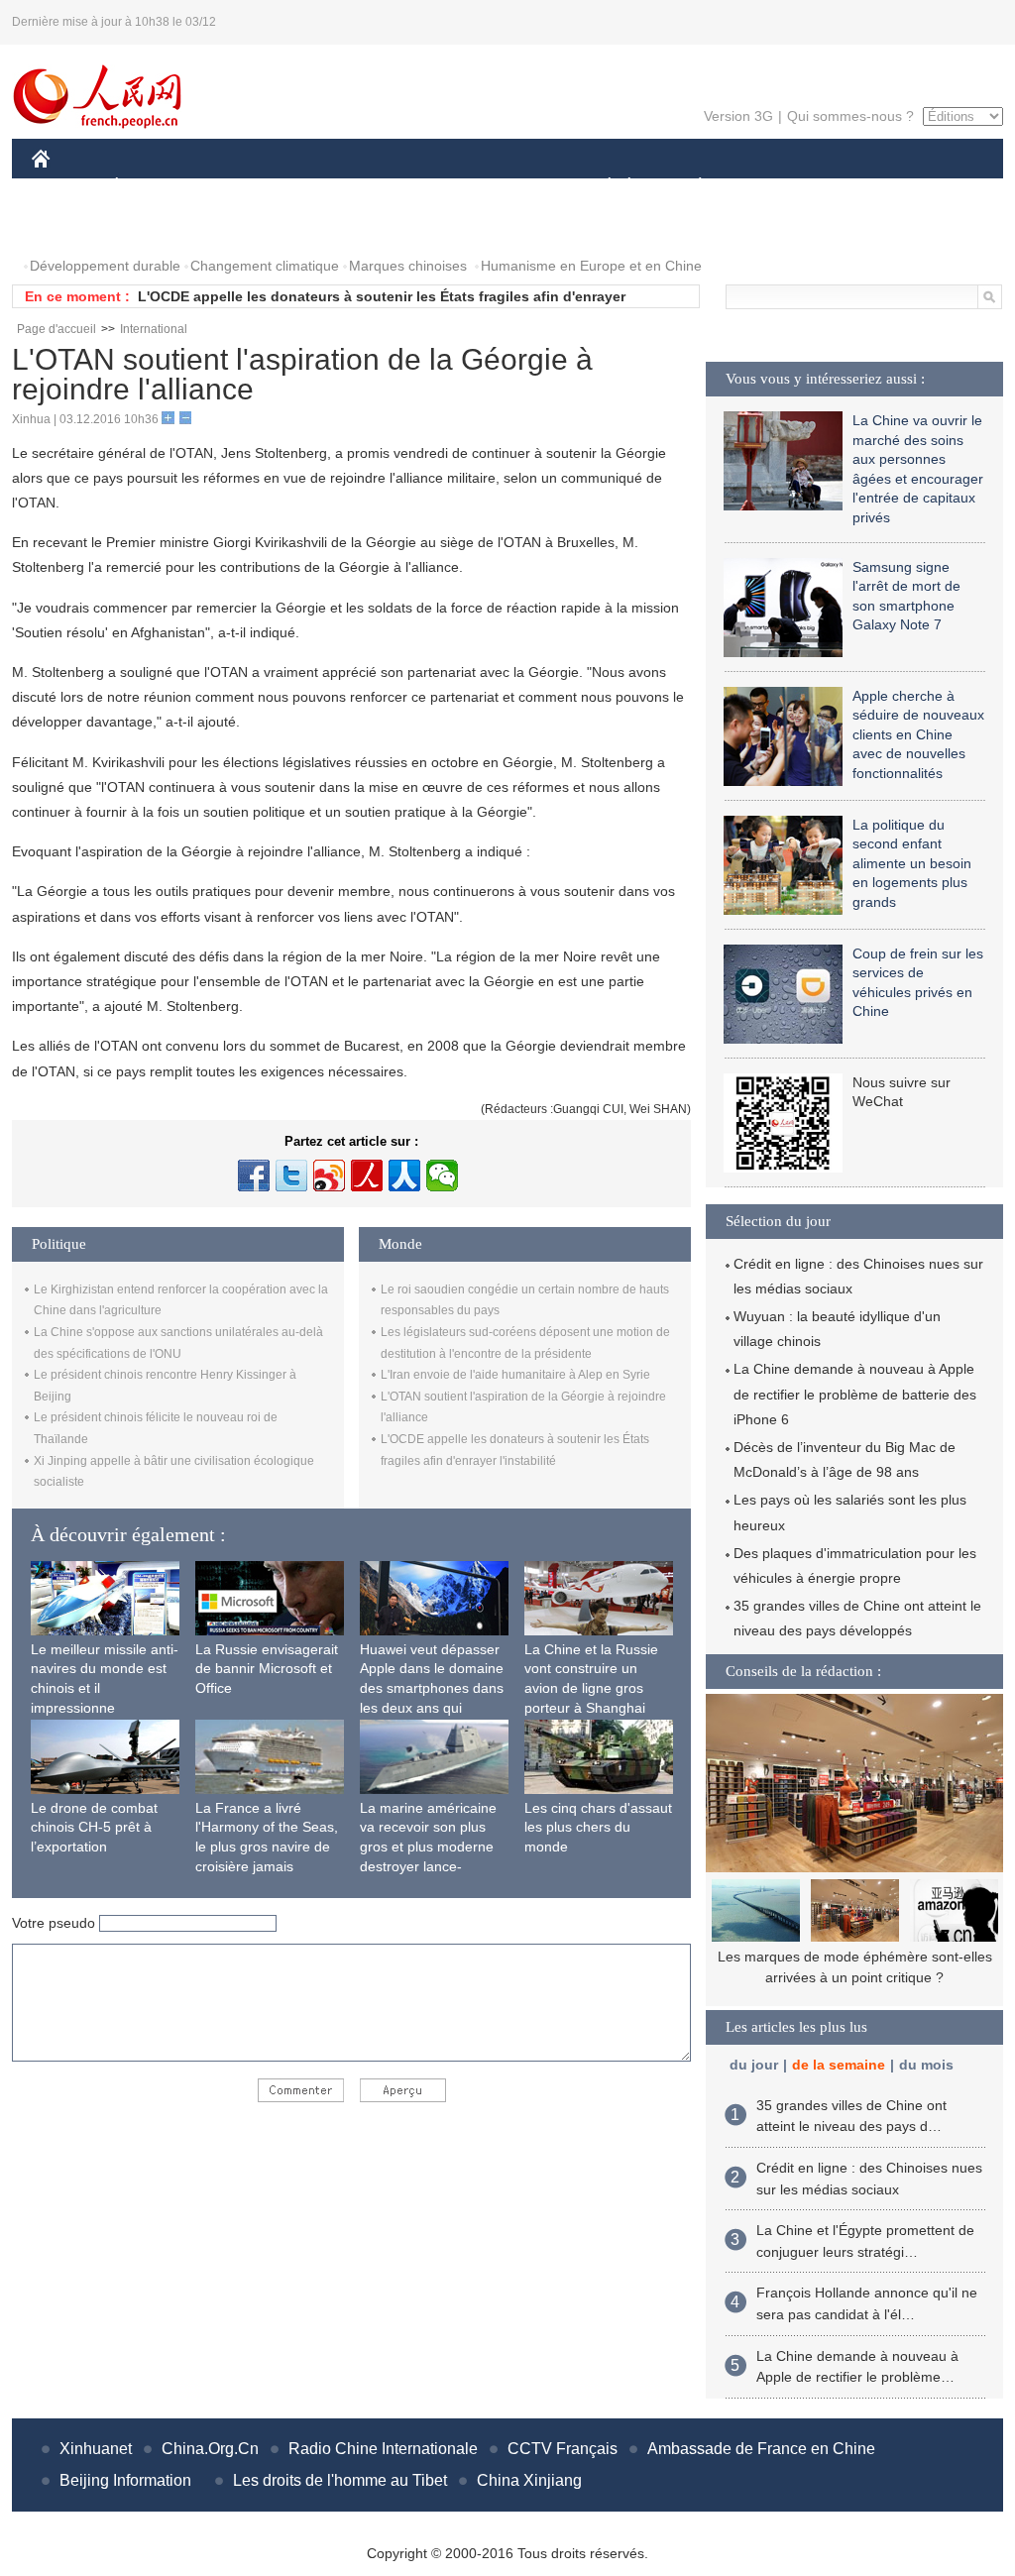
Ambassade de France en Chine (761, 2449)
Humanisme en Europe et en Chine (591, 266)
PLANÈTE (689, 187)
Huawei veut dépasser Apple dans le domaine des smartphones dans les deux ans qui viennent (432, 1688)
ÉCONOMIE (154, 187)
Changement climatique (265, 266)
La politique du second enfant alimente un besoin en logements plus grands (912, 863)
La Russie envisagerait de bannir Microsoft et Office (267, 1669)
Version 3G (738, 116)
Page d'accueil (56, 329)
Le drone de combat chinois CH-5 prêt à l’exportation (94, 1827)
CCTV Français (563, 2449)
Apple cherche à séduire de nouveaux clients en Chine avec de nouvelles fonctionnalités (918, 734)
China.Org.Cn (210, 2449)
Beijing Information (125, 2480)
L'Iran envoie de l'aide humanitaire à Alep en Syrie (515, 1375)
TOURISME (856, 187)
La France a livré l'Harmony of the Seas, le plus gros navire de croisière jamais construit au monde (267, 1847)
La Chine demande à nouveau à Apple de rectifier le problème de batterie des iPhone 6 (855, 1394)
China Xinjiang (529, 2480)
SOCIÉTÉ (600, 187)
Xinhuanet (96, 2449)
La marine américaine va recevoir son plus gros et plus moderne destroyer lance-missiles (428, 1847)
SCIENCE (419, 187)
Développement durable (105, 266)
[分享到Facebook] (254, 1176)
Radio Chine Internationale (383, 2449)
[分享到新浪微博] (329, 1176)
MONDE (246, 187)
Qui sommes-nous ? (850, 116)
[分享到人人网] (404, 1176)
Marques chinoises (408, 266)
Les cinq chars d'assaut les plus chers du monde (598, 1827)
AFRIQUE (331, 187)
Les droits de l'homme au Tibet (340, 2480)
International (154, 329)
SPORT (770, 187)
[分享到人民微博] (367, 1176)
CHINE (66, 187)
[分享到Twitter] (291, 1176)
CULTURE (510, 187)
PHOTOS (73, 226)
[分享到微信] (442, 1176)
